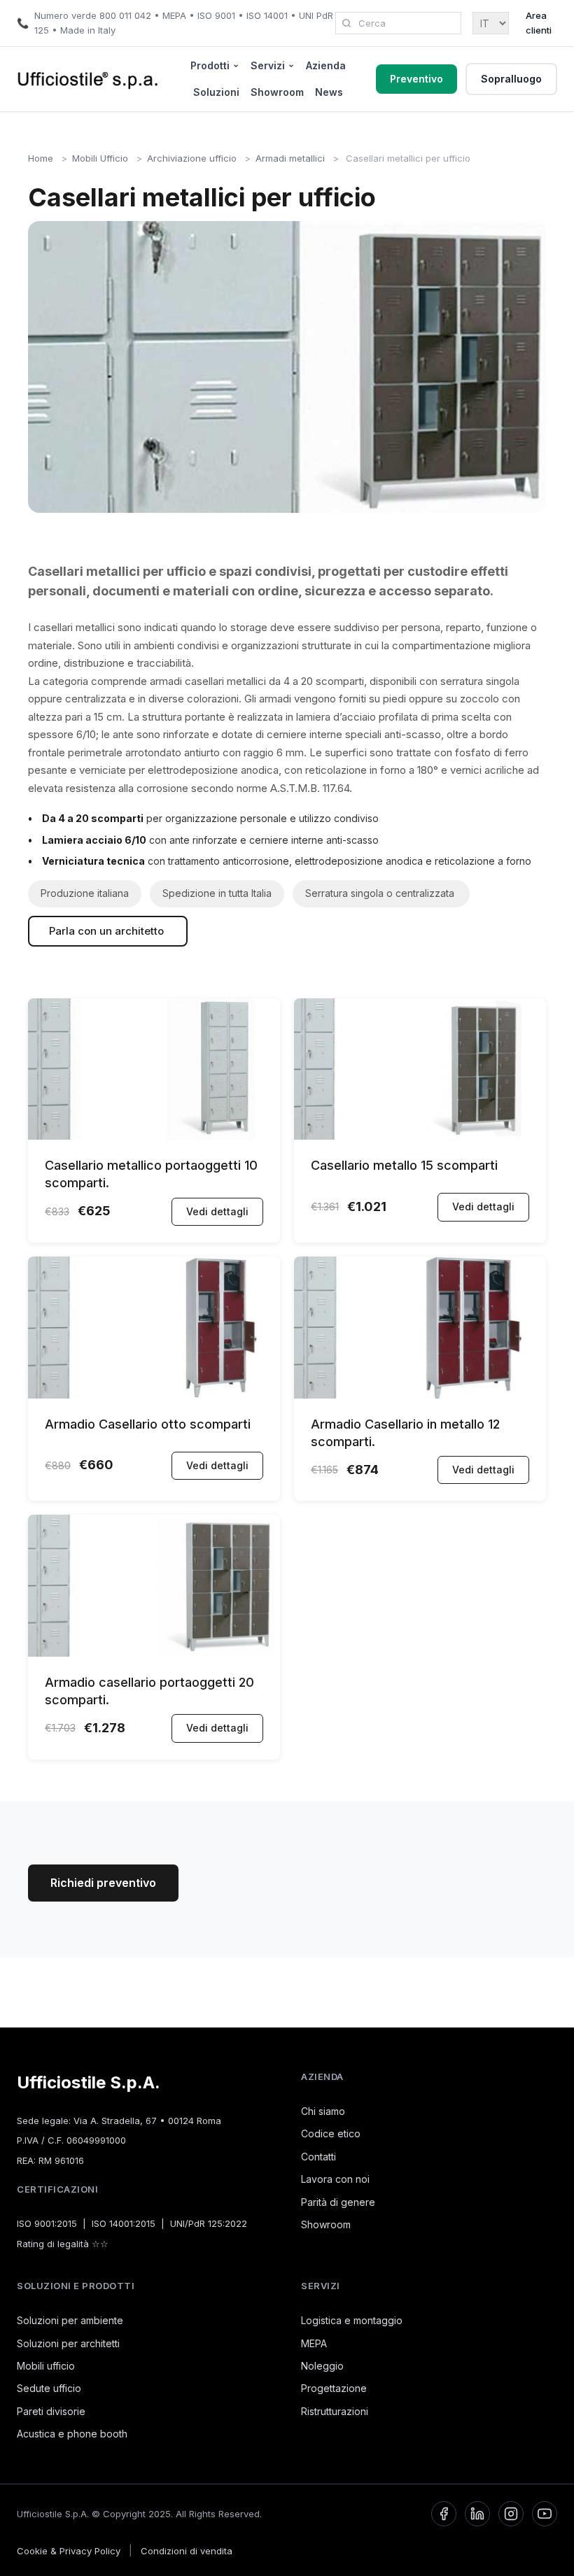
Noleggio (322, 2366)
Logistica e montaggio (352, 2320)
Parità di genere (338, 2202)
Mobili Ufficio (100, 158)
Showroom (277, 92)
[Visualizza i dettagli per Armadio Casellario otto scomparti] (154, 1395)
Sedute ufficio (49, 2388)
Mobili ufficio (46, 2366)
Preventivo (416, 79)
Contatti (318, 2157)
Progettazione (334, 2388)
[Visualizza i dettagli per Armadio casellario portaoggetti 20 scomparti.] (154, 1653)
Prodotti (210, 65)
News (329, 92)
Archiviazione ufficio (192, 158)
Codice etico (331, 2133)
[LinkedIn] (477, 2514)
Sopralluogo (511, 79)
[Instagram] (511, 2514)
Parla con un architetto (108, 931)
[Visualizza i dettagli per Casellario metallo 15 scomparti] (420, 1136)
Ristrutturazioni (335, 2411)
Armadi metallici (290, 158)
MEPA (314, 2343)
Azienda (326, 65)
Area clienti (539, 23)
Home (41, 158)
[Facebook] (444, 2514)
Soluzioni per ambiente (70, 2320)
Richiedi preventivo (103, 1883)
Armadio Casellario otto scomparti (148, 1424)
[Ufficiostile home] (88, 79)
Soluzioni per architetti (68, 2343)
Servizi (268, 65)
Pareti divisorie (51, 2411)
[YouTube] (545, 2514)
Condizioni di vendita (187, 2551)
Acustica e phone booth (72, 2434)
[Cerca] (346, 23)
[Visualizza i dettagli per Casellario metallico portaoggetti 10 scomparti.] (154, 1136)
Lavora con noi (335, 2179)
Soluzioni (216, 92)
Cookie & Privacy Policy (69, 2551)
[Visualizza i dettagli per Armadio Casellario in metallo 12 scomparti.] (420, 1395)
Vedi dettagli (217, 1211)
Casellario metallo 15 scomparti (404, 1165)
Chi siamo (323, 2111)
